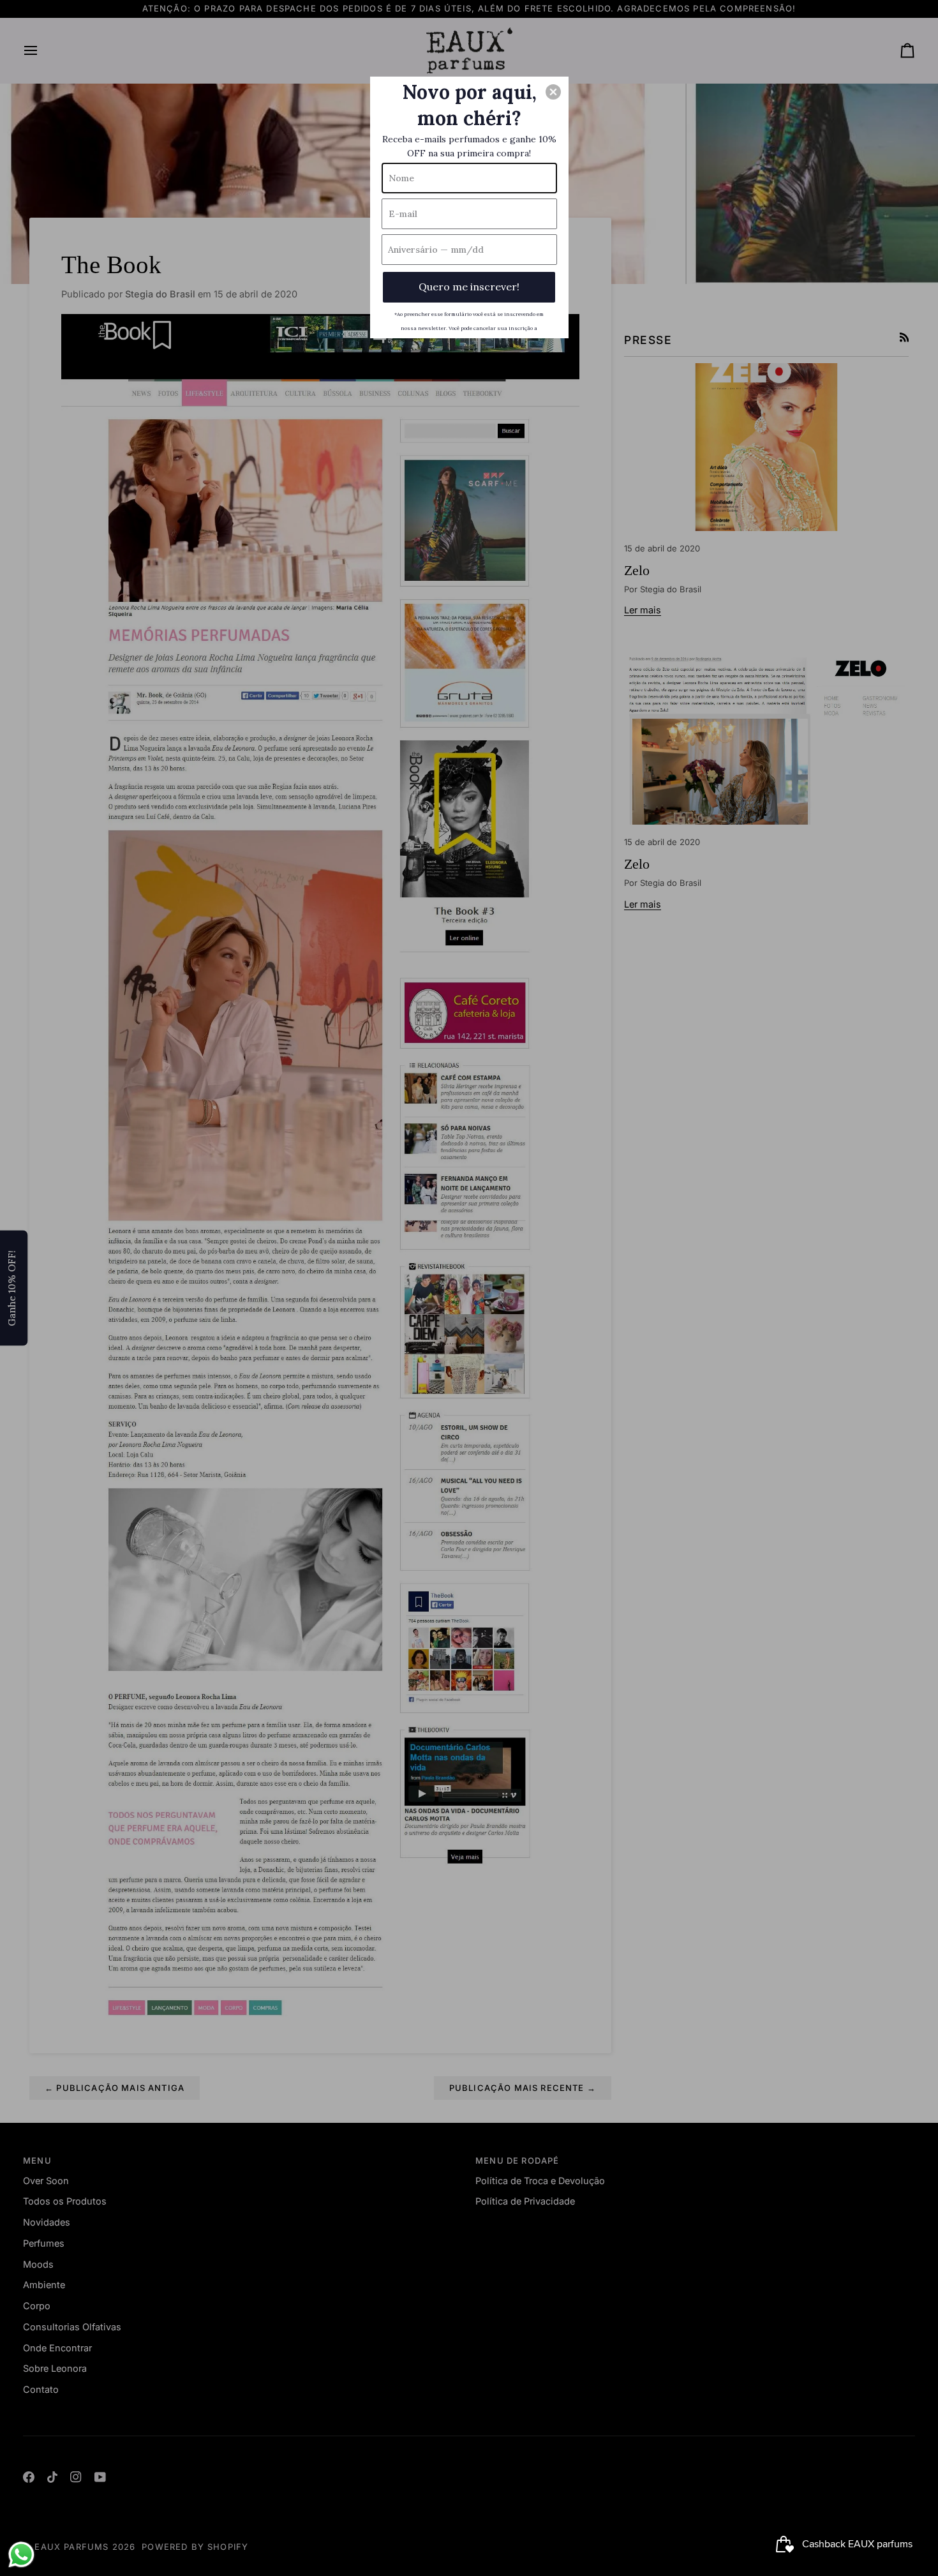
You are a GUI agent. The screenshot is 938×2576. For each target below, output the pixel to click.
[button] (553, 92)
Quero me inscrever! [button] (469, 287)
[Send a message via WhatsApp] (21, 2555)
